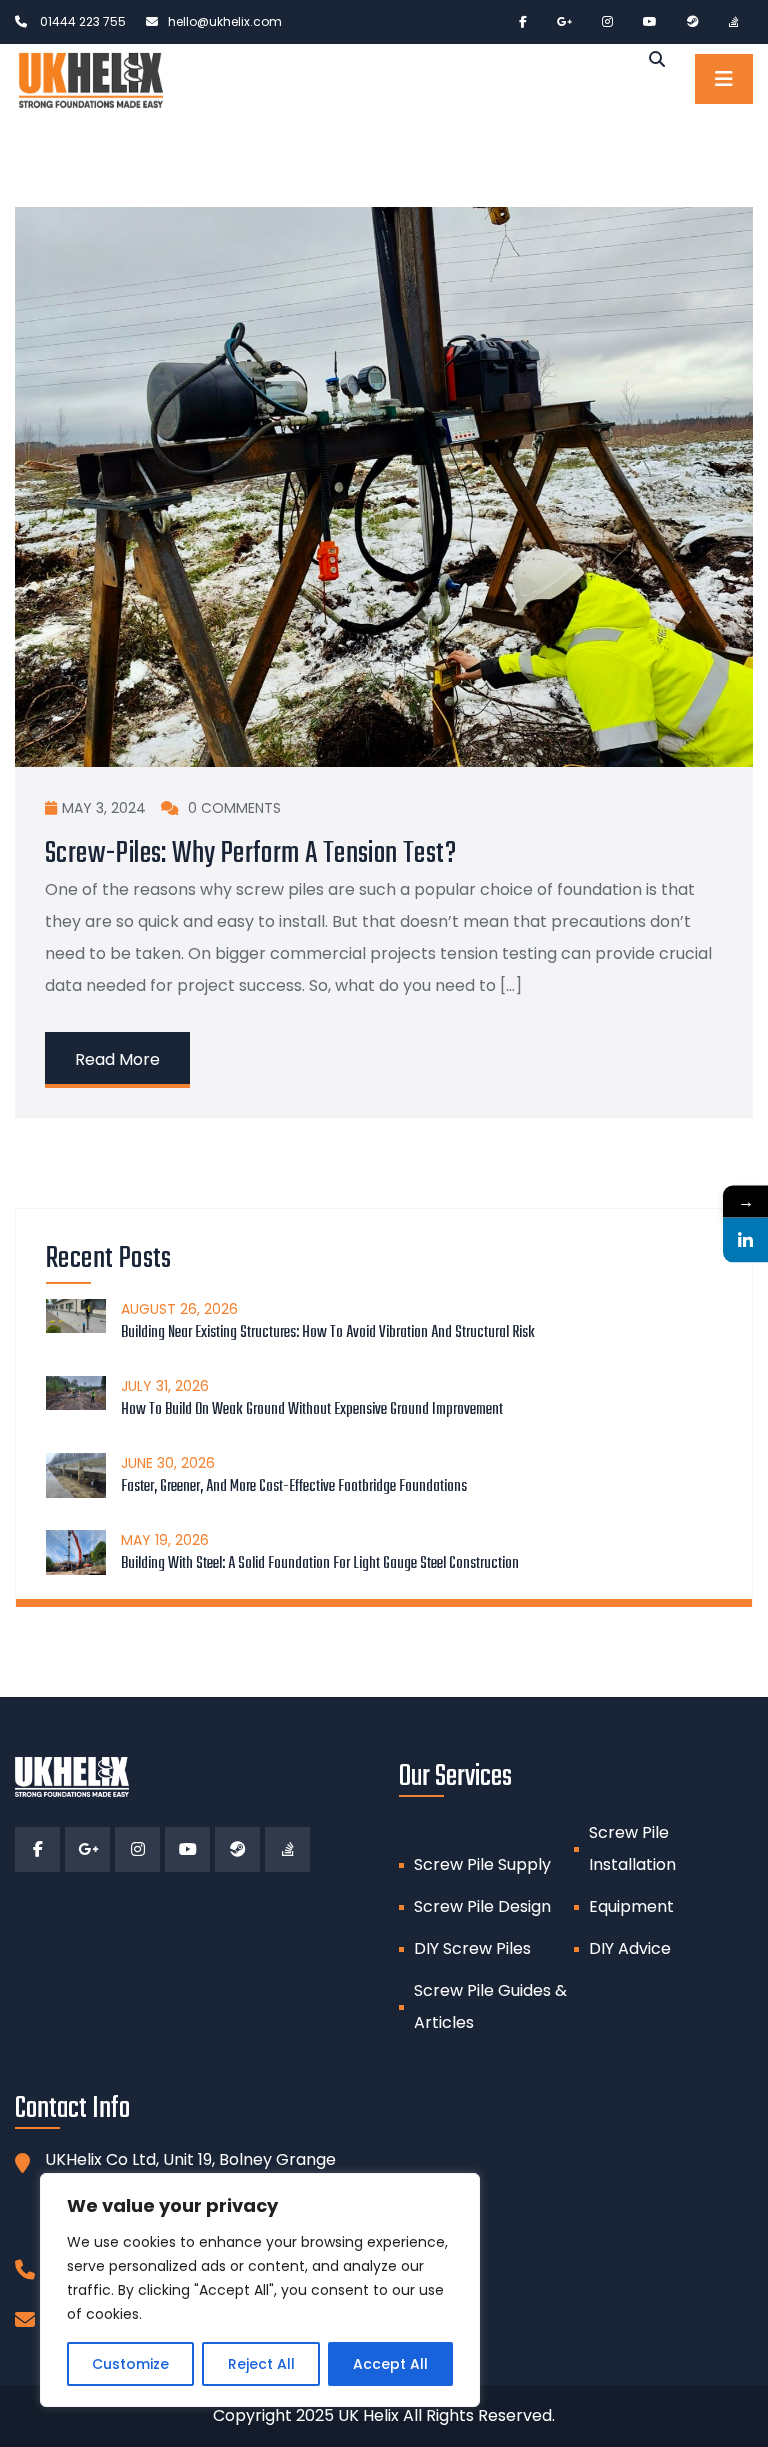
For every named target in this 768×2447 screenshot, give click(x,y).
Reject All (261, 2364)
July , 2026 (165, 1386)
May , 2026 (165, 1540)
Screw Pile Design (482, 1906)
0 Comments (232, 808)
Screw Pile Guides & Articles (490, 2006)
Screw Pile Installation (632, 1848)
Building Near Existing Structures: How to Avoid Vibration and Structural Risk (328, 1333)
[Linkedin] (745, 1239)
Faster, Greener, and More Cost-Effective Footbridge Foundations (294, 1487)
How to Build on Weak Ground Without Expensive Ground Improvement (312, 1410)
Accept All (390, 2364)
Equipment (631, 1906)
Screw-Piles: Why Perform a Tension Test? (250, 854)
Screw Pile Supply (482, 1864)
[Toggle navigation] (724, 79)
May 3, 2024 (104, 808)
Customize (130, 2364)
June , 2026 (168, 1463)
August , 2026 (179, 1309)
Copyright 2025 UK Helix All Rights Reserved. (384, 2415)
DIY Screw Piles (472, 1948)
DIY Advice (630, 1948)
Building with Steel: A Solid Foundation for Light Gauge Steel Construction (320, 1564)
